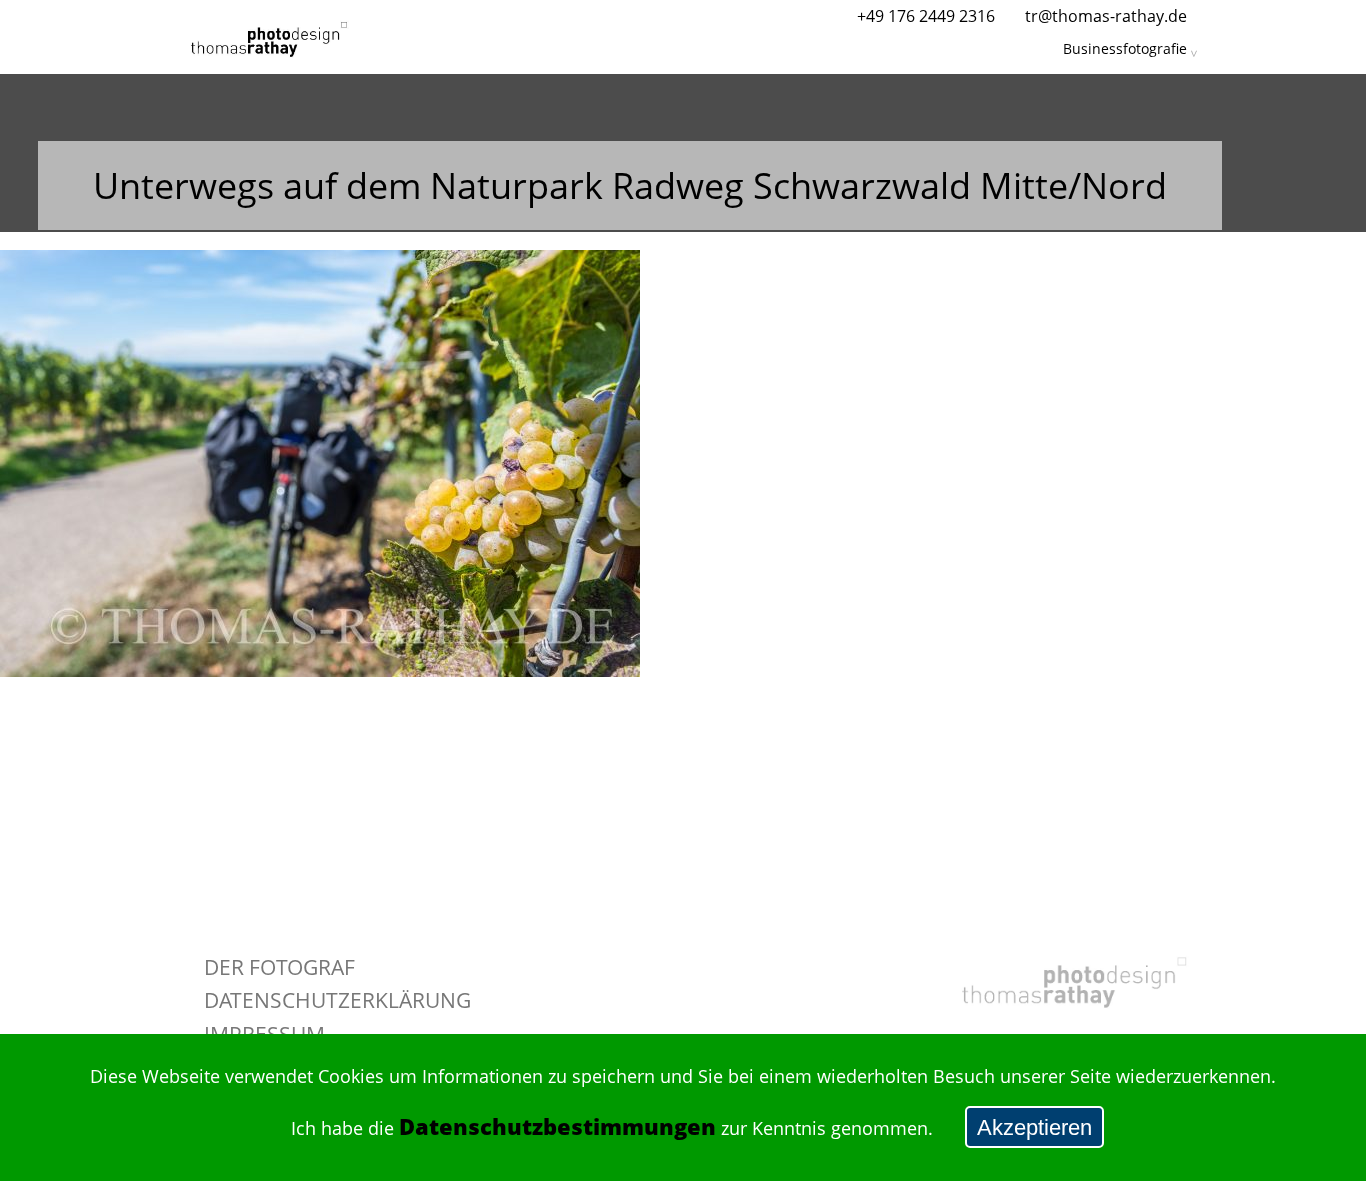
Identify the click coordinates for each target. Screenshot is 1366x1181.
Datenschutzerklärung (337, 999)
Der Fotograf (279, 966)
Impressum (264, 1033)
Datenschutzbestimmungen (557, 1126)
